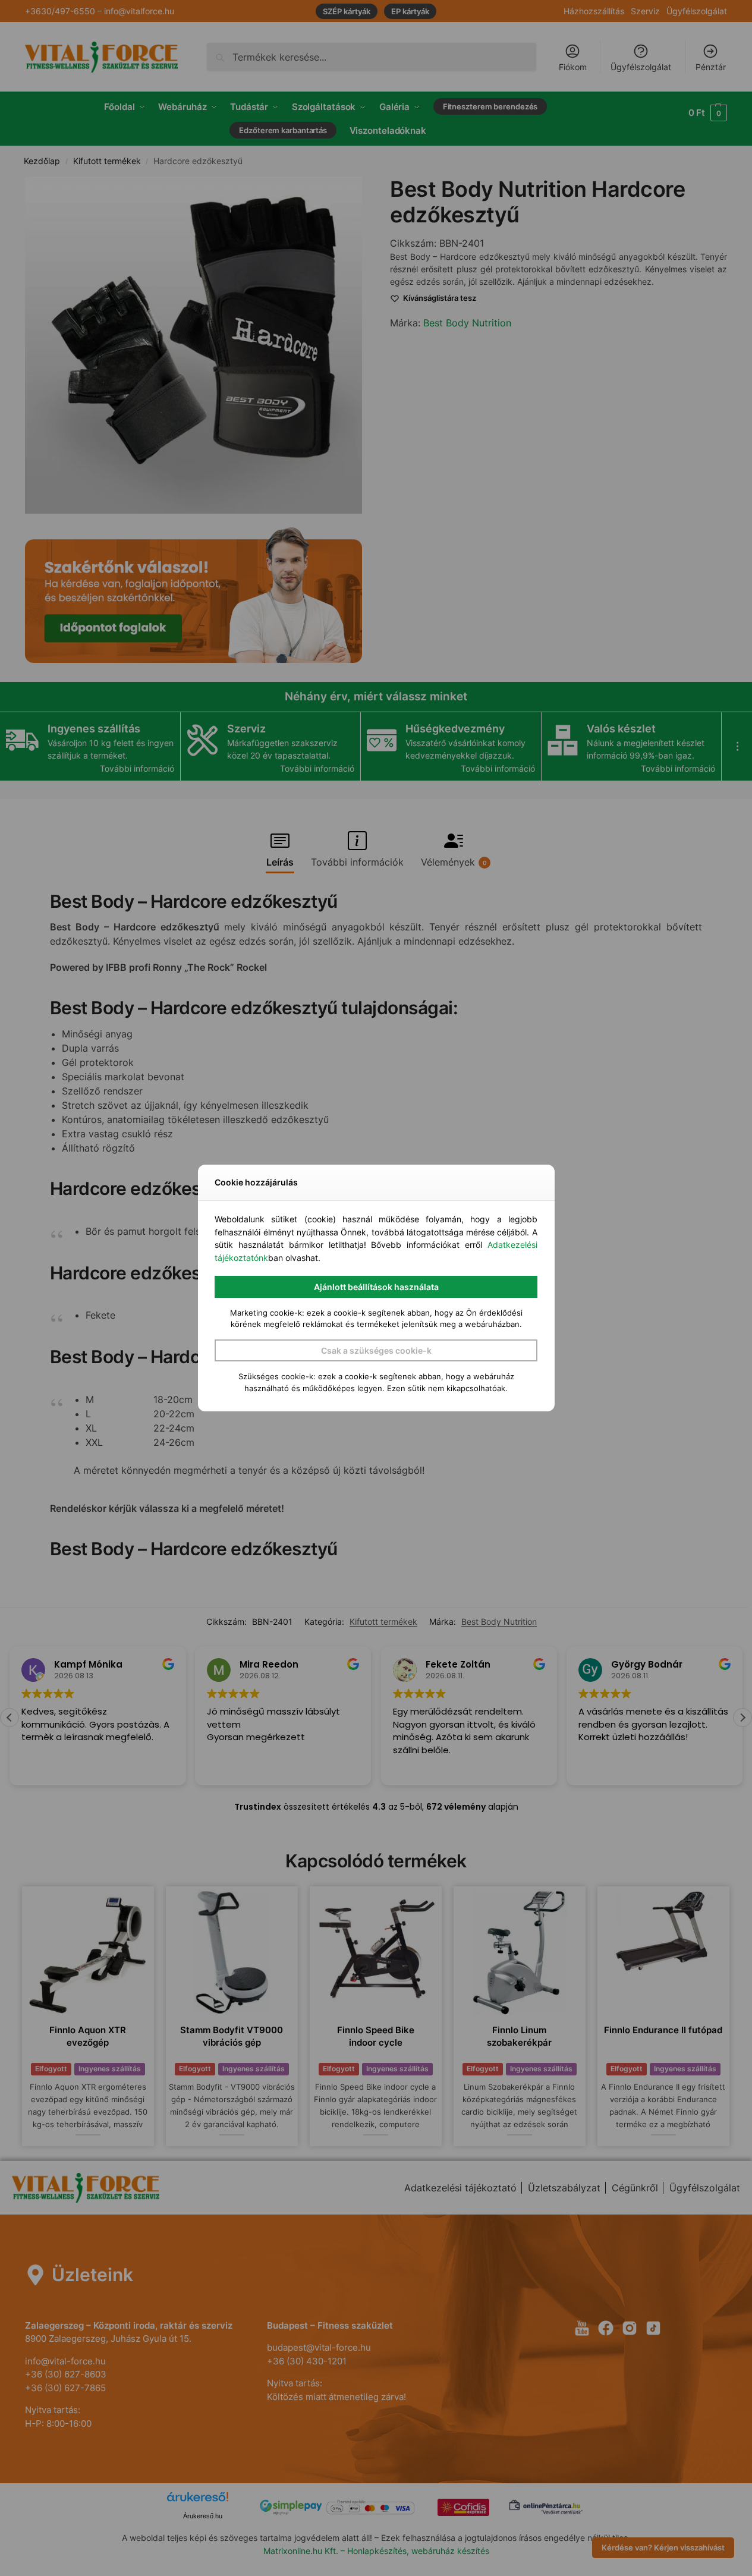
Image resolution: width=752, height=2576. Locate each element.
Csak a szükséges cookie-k (376, 1350)
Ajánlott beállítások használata (376, 1287)
